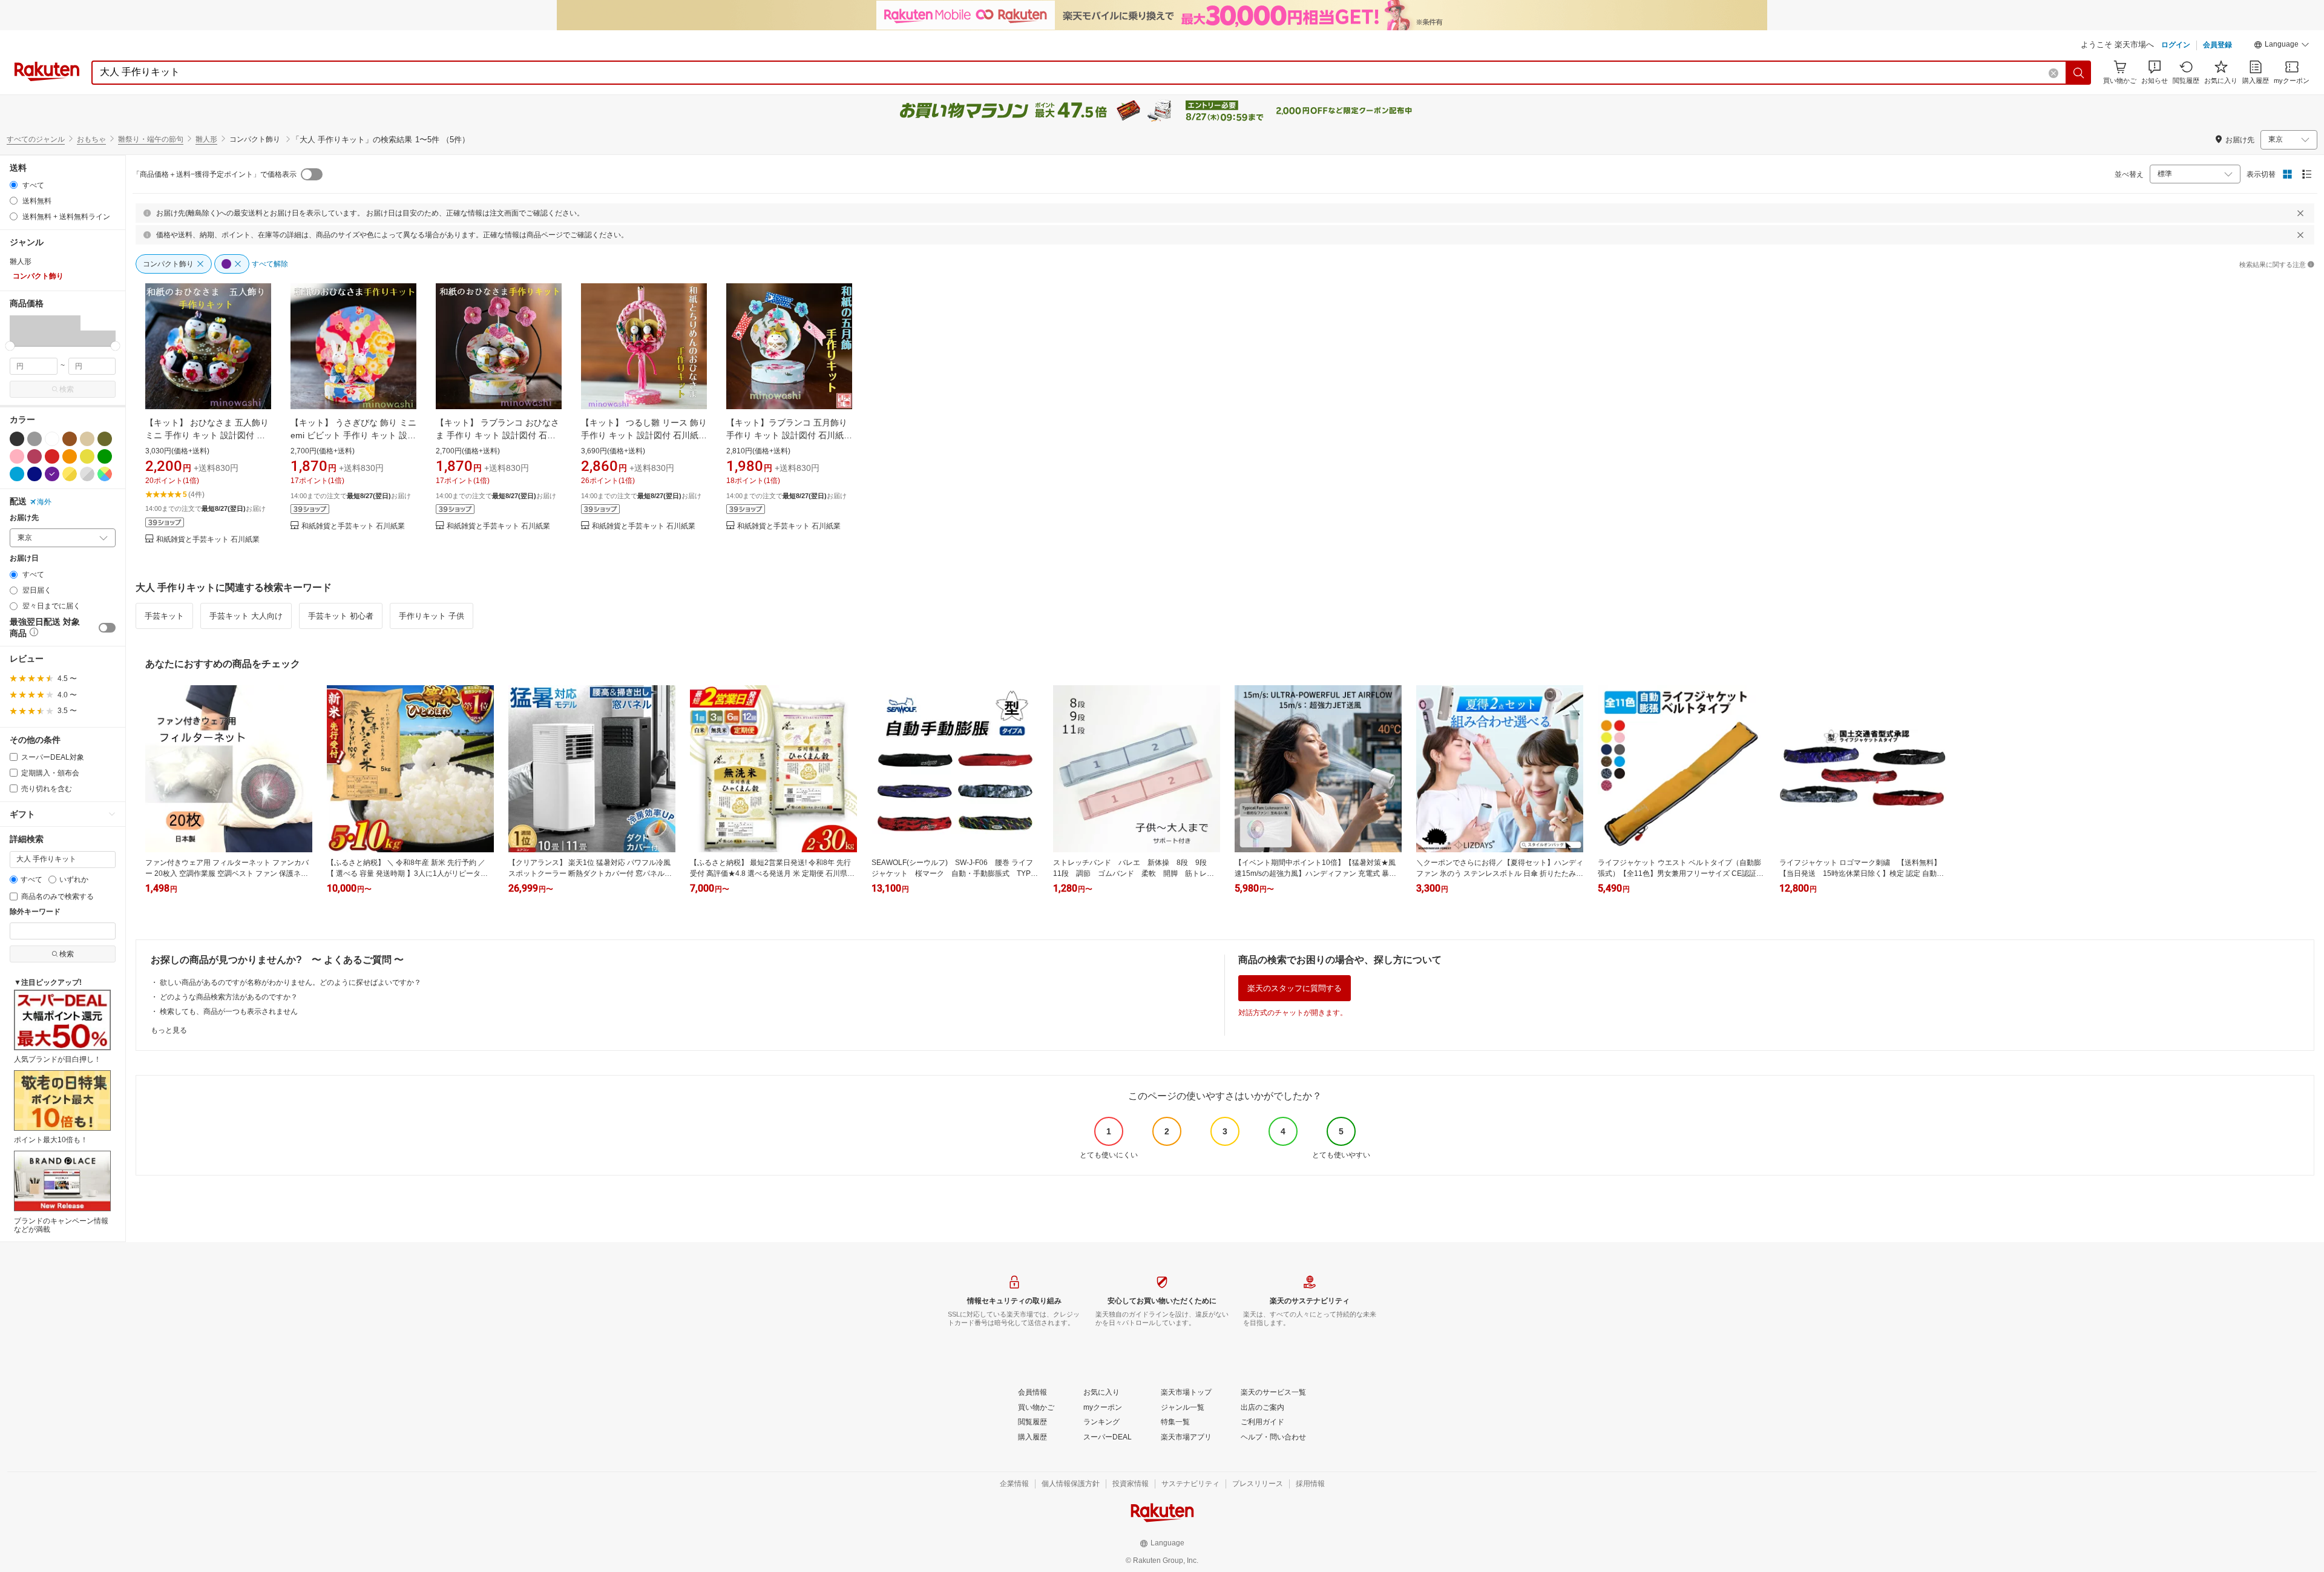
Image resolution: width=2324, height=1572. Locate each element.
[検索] (2079, 73)
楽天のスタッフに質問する (1295, 988)
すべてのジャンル (36, 139)
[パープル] (52, 474)
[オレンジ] (70, 456)
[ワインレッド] (34, 456)
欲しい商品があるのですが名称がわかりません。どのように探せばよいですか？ (290, 982)
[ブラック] (17, 439)
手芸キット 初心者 (341, 616)
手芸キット (164, 616)
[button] (2282, 46)
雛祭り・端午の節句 (151, 139)
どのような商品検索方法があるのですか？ (229, 997)
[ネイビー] (34, 474)
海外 (44, 502)
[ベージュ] (87, 439)
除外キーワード (35, 912)
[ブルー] (17, 474)
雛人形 (206, 139)
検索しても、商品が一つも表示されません (229, 1011)
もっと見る (169, 1030)
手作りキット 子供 (432, 616)
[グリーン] (105, 456)
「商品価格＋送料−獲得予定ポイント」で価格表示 (215, 174)
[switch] (107, 628)
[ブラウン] (70, 439)
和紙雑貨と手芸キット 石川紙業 (208, 540)
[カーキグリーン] (105, 439)
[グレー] (34, 439)
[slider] (10, 346)
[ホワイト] (52, 439)
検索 (67, 389)
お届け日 (24, 558)
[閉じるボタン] (2300, 213)
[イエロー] (87, 456)
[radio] (14, 185)
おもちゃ (91, 139)
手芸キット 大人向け (246, 616)
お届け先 (24, 518)
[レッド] (52, 456)
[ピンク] (17, 456)
